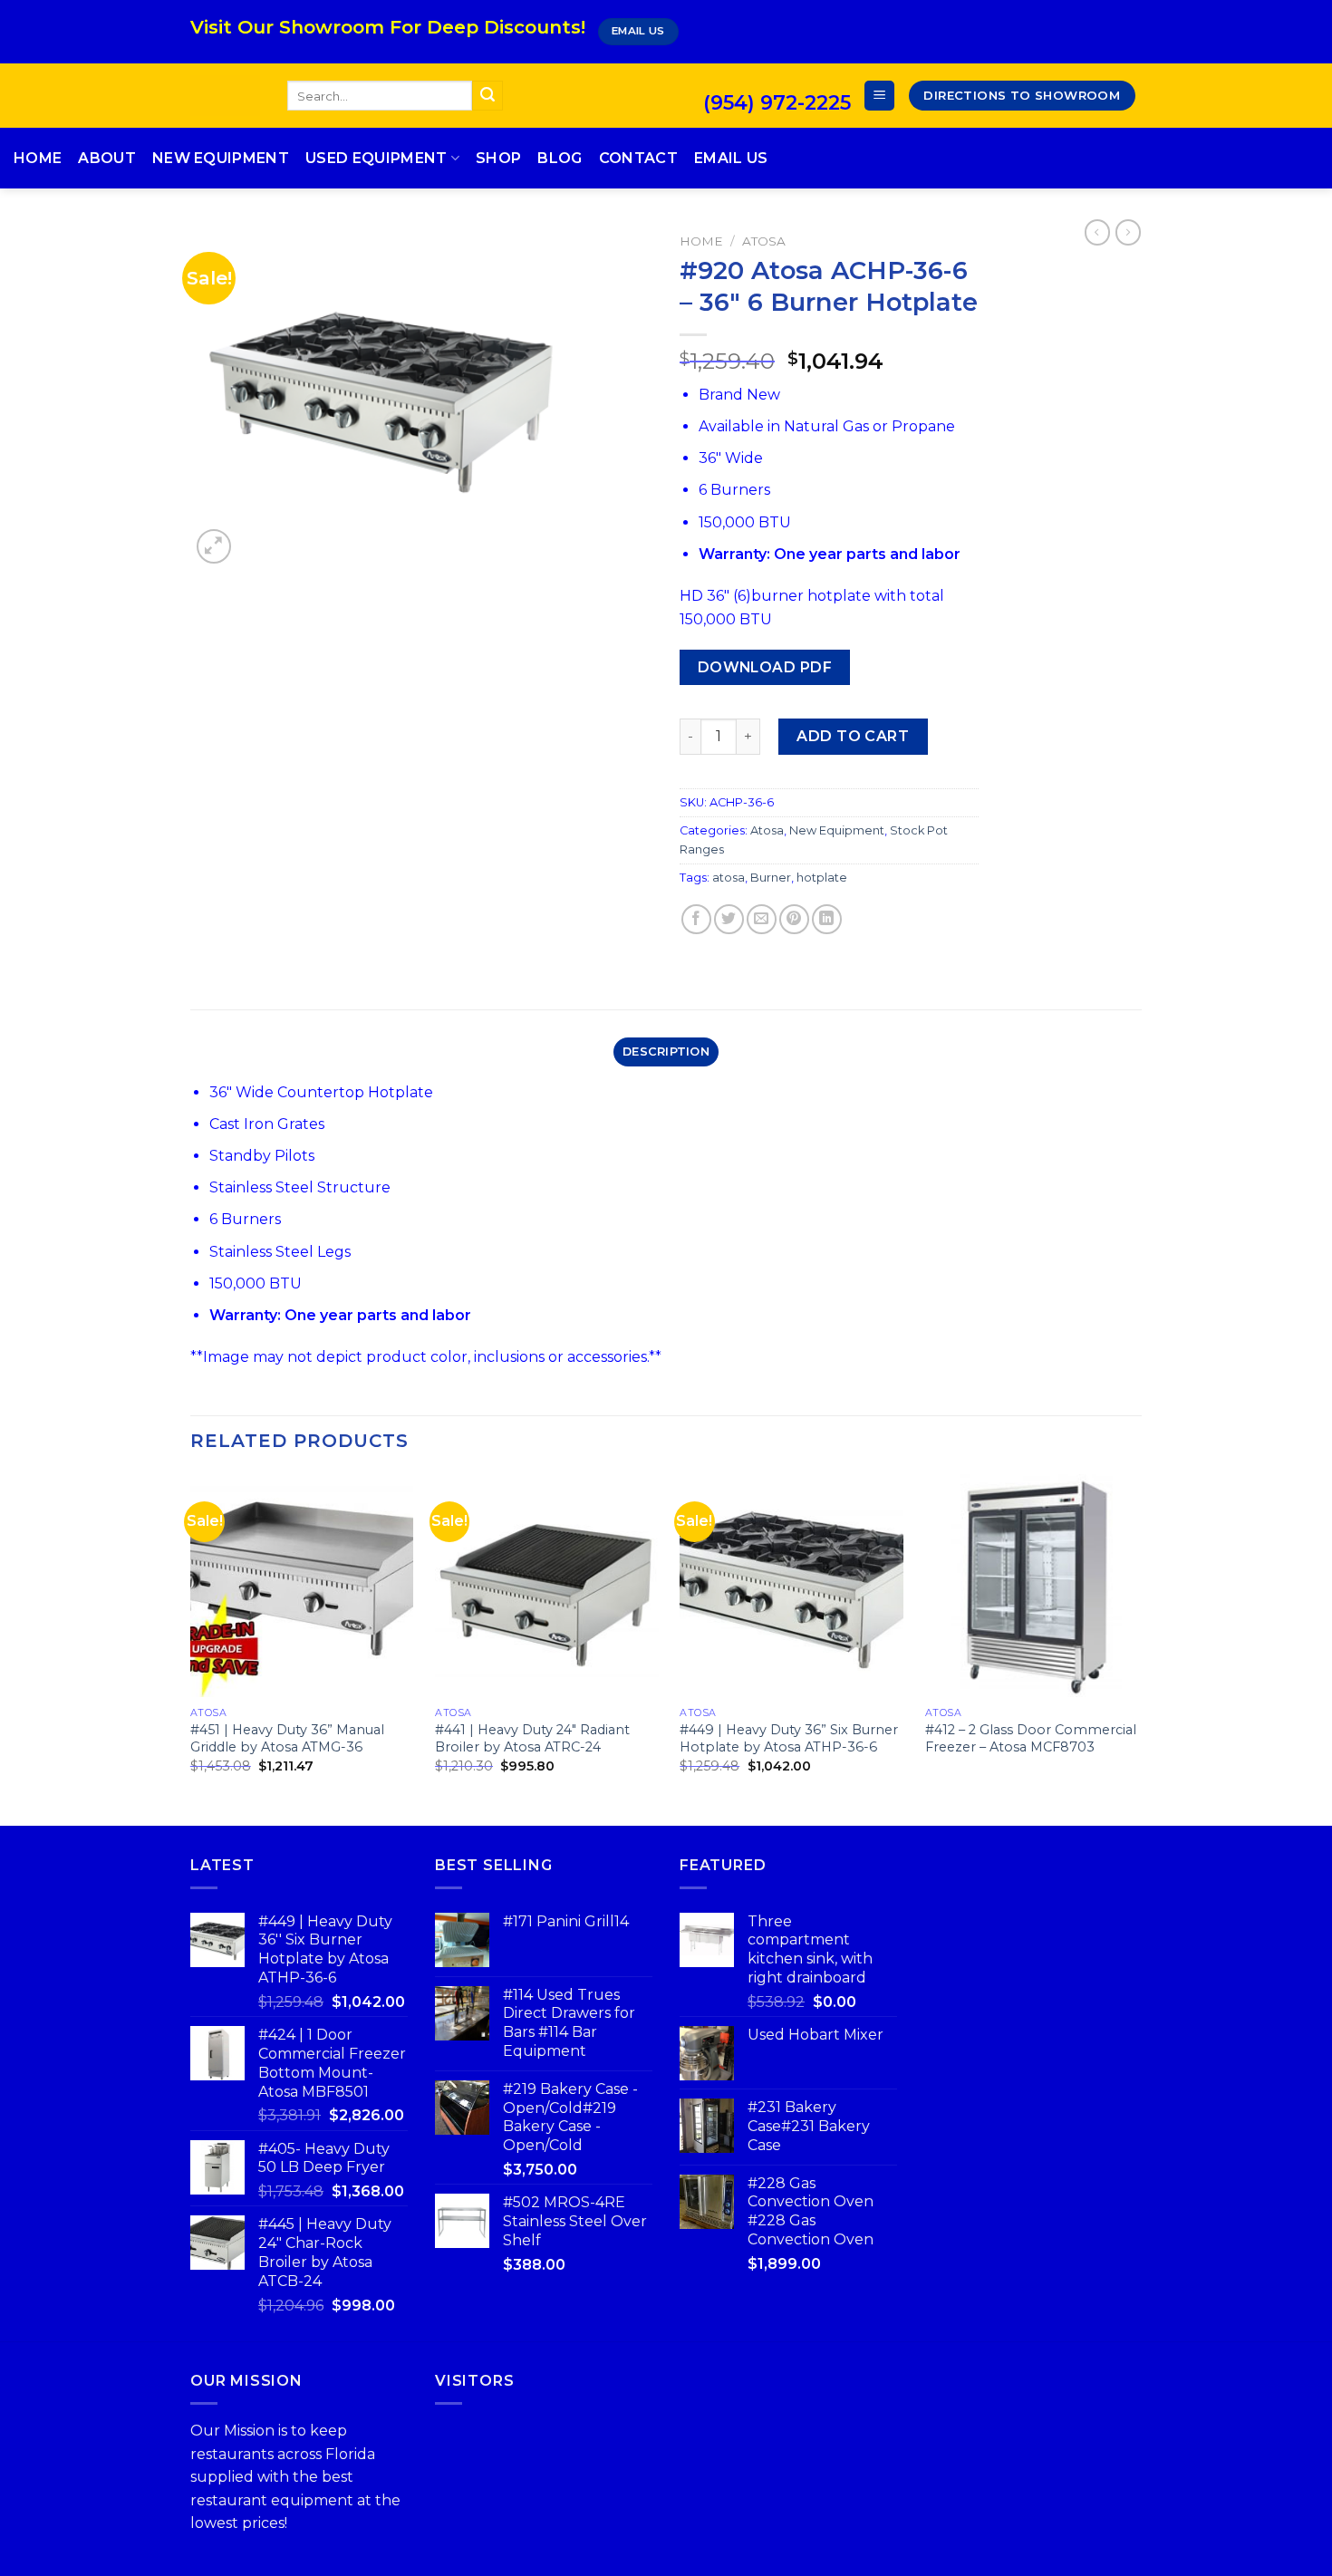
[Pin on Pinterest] (794, 919)
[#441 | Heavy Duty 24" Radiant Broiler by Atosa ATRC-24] (547, 1586)
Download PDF (765, 667)
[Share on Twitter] (729, 919)
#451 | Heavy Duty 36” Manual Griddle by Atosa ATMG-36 (287, 1738)
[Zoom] (214, 547)
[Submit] (487, 96)
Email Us (731, 158)
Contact (638, 158)
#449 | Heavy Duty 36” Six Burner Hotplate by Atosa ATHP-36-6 (789, 1738)
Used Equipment (376, 158)
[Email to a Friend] (762, 919)
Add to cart (853, 736)
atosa (729, 878)
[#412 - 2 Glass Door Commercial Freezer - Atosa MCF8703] (1037, 1586)
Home (38, 158)
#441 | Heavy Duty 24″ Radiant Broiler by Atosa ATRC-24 (532, 1738)
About (107, 158)
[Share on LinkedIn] (827, 919)
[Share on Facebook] (696, 919)
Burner (771, 878)
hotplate (822, 878)
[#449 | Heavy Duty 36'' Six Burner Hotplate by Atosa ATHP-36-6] (791, 1586)
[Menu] (879, 96)
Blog (560, 158)
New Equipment (221, 158)
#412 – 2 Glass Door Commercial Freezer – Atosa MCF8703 (1031, 1738)
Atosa (764, 241)
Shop (498, 158)
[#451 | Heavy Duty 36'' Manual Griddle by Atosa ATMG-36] (302, 1586)
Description (666, 1052)
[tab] (666, 1052)
